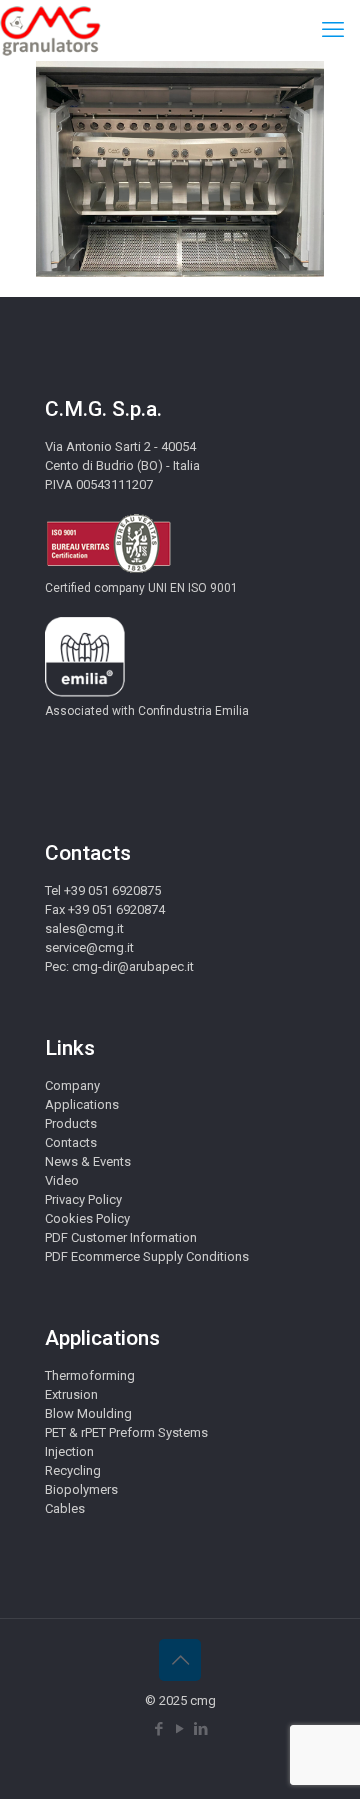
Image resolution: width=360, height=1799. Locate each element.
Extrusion (71, 1394)
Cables (65, 1508)
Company (72, 1085)
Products (71, 1123)
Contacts (71, 1142)
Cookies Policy (87, 1218)
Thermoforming (90, 1375)
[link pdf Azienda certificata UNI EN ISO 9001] (108, 569)
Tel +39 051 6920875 (103, 890)
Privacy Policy (83, 1199)
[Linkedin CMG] (201, 1729)
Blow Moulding (88, 1413)
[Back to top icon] (180, 1660)
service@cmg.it (89, 947)
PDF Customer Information (121, 1237)
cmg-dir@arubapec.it (133, 966)
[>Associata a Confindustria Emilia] (85, 692)
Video (62, 1180)
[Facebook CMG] (159, 1729)
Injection (69, 1451)
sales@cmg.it (84, 928)
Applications (82, 1104)
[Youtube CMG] (180, 1729)
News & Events (88, 1161)
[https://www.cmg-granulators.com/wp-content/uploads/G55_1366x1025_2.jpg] (180, 272)
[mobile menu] (333, 30)
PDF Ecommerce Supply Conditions (147, 1256)
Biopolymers (81, 1489)
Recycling (73, 1470)
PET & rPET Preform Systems (126, 1432)
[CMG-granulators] (50, 30)
